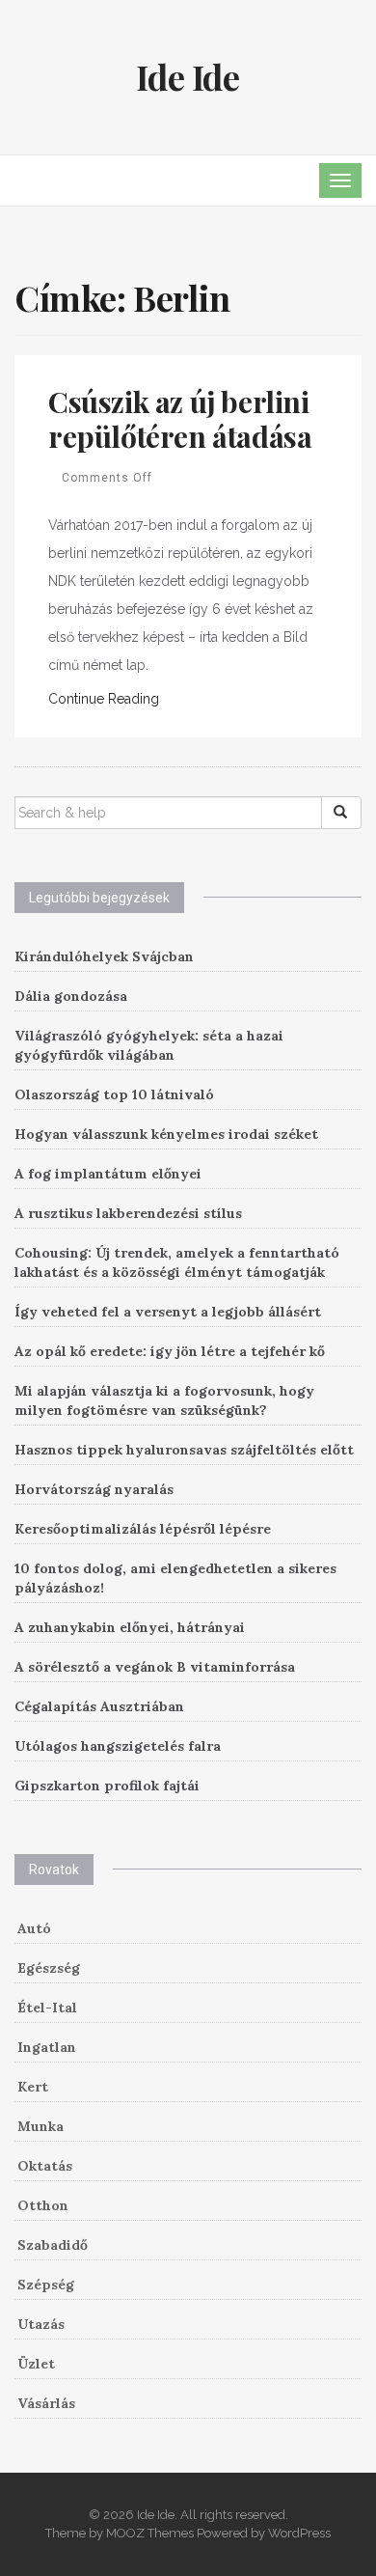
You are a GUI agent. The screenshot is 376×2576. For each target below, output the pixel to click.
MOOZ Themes (150, 2533)
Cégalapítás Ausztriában (99, 1706)
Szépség (46, 2285)
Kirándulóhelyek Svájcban (104, 956)
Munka (40, 2126)
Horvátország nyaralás (94, 1489)
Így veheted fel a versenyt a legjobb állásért (168, 1312)
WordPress (299, 2533)
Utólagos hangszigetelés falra (118, 1746)
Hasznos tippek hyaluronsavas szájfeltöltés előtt (184, 1450)
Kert (33, 2087)
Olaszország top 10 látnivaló (114, 1094)
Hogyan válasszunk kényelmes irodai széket (166, 1134)
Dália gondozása (71, 996)
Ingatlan (47, 2047)
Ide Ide (188, 76)
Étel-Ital (47, 2008)
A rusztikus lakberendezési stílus (128, 1213)
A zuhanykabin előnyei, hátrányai (130, 1627)
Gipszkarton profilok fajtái (107, 1786)
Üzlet (36, 2364)
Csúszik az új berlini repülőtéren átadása (180, 419)
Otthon (43, 2205)
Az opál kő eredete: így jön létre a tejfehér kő (170, 1351)
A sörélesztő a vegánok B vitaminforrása (155, 1667)
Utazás (41, 2324)
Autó (34, 1928)
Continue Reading (104, 699)
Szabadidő (53, 2245)
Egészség (49, 1968)
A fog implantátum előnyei (108, 1174)
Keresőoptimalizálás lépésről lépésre (143, 1529)
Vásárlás (46, 2403)
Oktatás (45, 2166)
